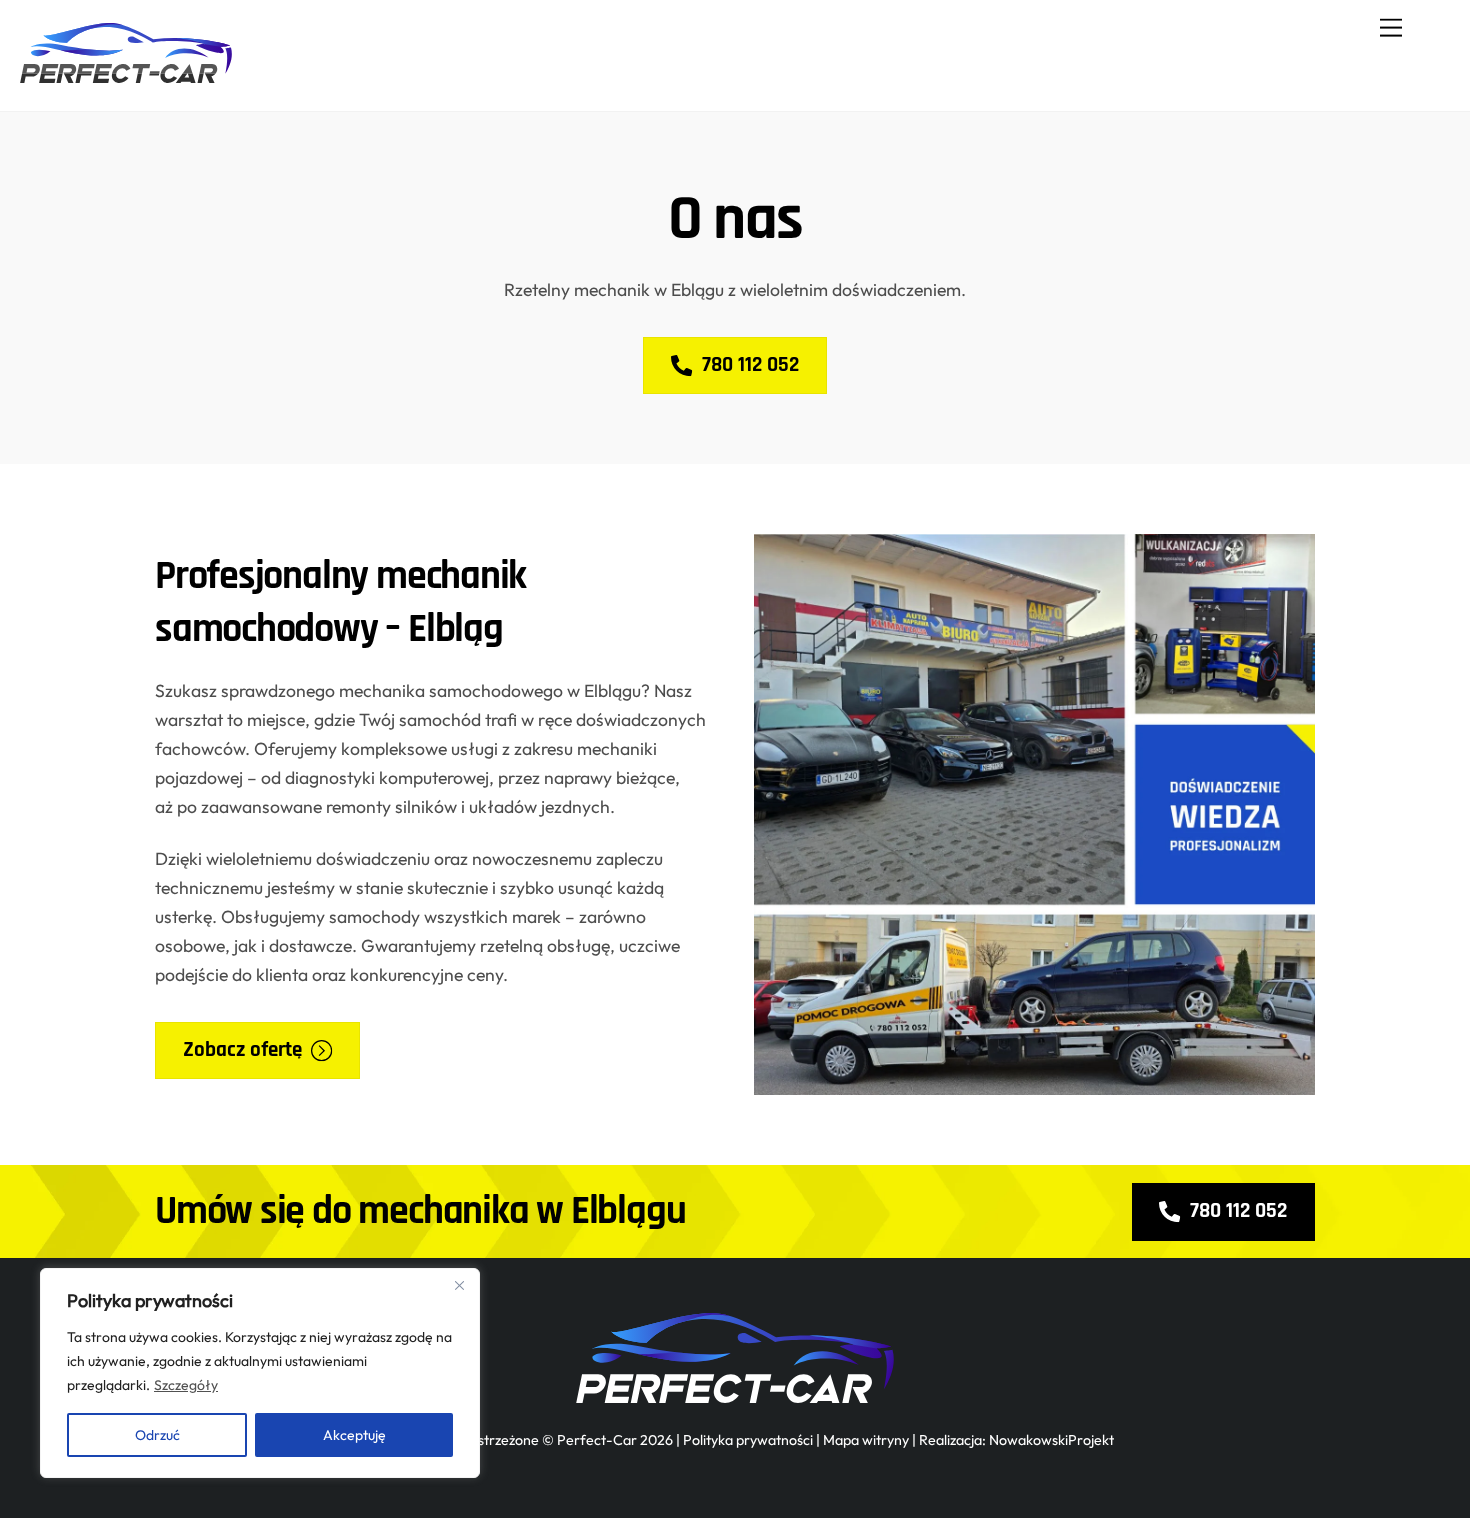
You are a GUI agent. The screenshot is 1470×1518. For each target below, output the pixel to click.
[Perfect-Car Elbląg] (126, 74)
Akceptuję (354, 1435)
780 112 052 (750, 364)
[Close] (459, 1285)
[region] (260, 1373)
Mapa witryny (866, 1440)
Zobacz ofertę (242, 1049)
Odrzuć (157, 1435)
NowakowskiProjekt (1051, 1440)
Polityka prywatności (748, 1440)
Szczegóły (186, 1385)
